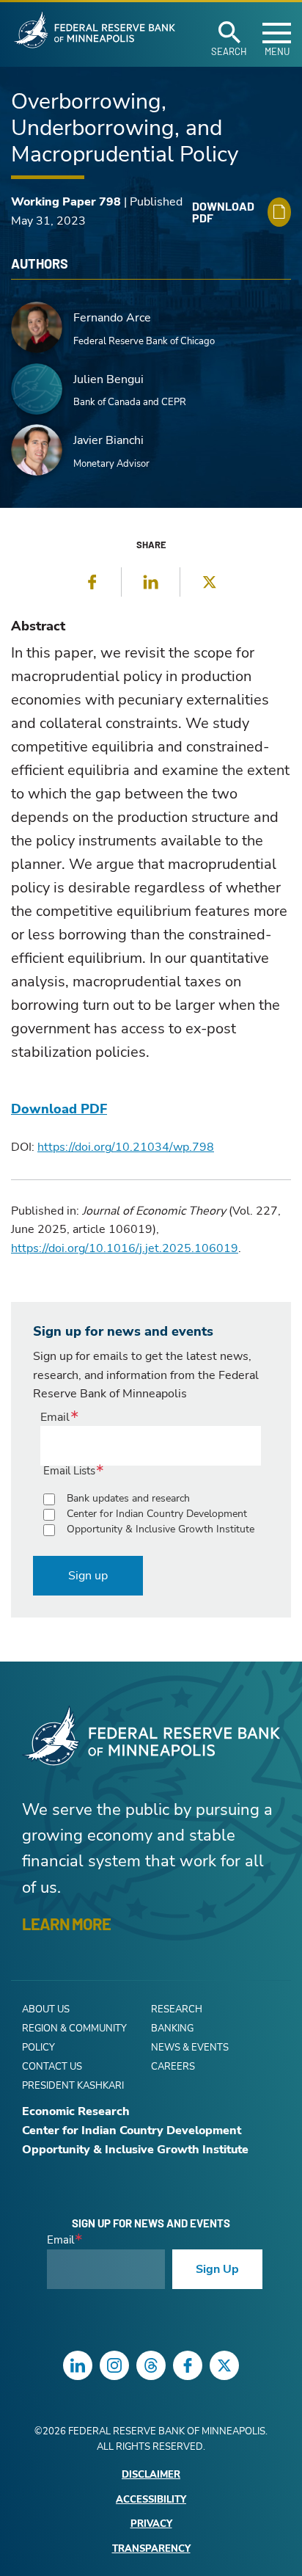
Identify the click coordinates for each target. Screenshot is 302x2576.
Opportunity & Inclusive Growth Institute (161, 1529)
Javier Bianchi (108, 440)
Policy (38, 2048)
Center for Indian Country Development (157, 1514)
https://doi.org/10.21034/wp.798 (126, 1147)
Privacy (151, 2524)
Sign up (88, 1576)
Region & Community (74, 2029)
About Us (46, 2009)
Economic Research (76, 2111)
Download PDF (59, 1109)
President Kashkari (73, 2086)
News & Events (190, 2048)
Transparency (151, 2549)
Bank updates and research (128, 1498)
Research (177, 2009)
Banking (172, 2029)
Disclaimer (151, 2475)
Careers (173, 2067)
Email (55, 1417)
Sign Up (217, 2269)
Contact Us (52, 2067)
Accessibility (151, 2500)
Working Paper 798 (66, 202)
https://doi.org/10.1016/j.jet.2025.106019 (125, 1248)
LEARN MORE (66, 1924)
